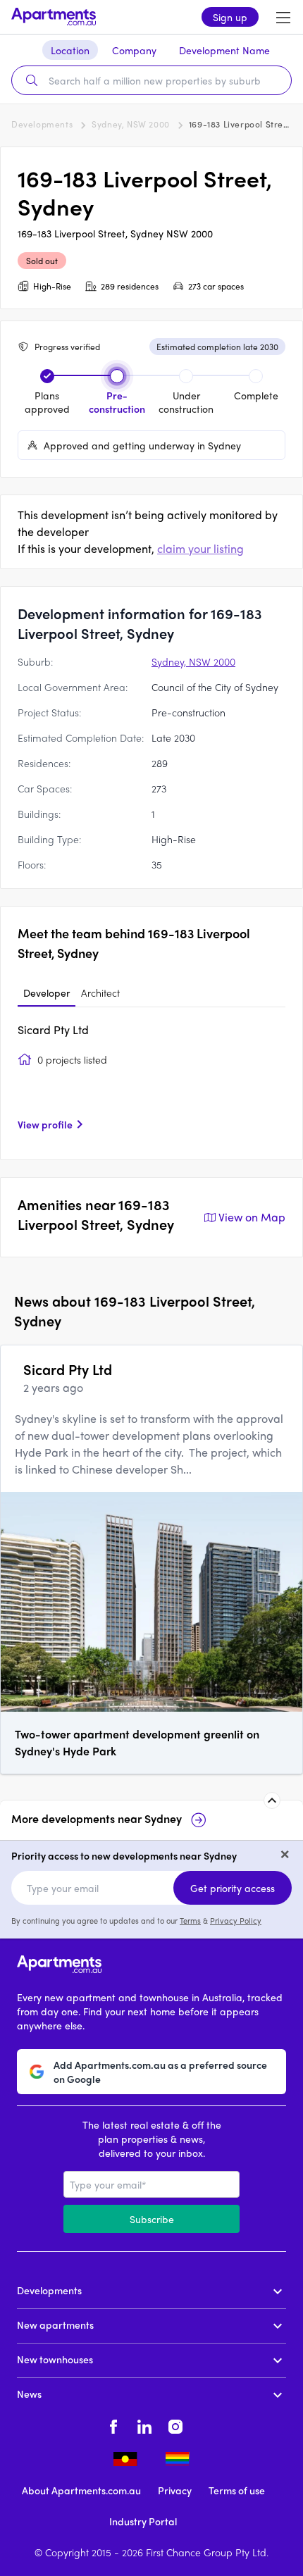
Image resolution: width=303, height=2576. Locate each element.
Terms (190, 1920)
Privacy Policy (236, 1920)
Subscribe (152, 2219)
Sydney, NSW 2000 (131, 124)
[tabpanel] (151, 1082)
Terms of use (237, 2490)
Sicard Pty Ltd (53, 1029)
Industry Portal (143, 2521)
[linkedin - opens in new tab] (144, 2425)
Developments (42, 124)
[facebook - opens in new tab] (113, 2425)
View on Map (252, 1217)
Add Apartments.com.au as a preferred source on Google (160, 2072)
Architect (100, 993)
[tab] (47, 993)
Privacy (175, 2490)
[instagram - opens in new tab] (175, 2425)
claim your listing (200, 548)
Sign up (230, 17)
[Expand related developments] (272, 1800)
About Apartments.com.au (81, 2490)
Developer (47, 993)
